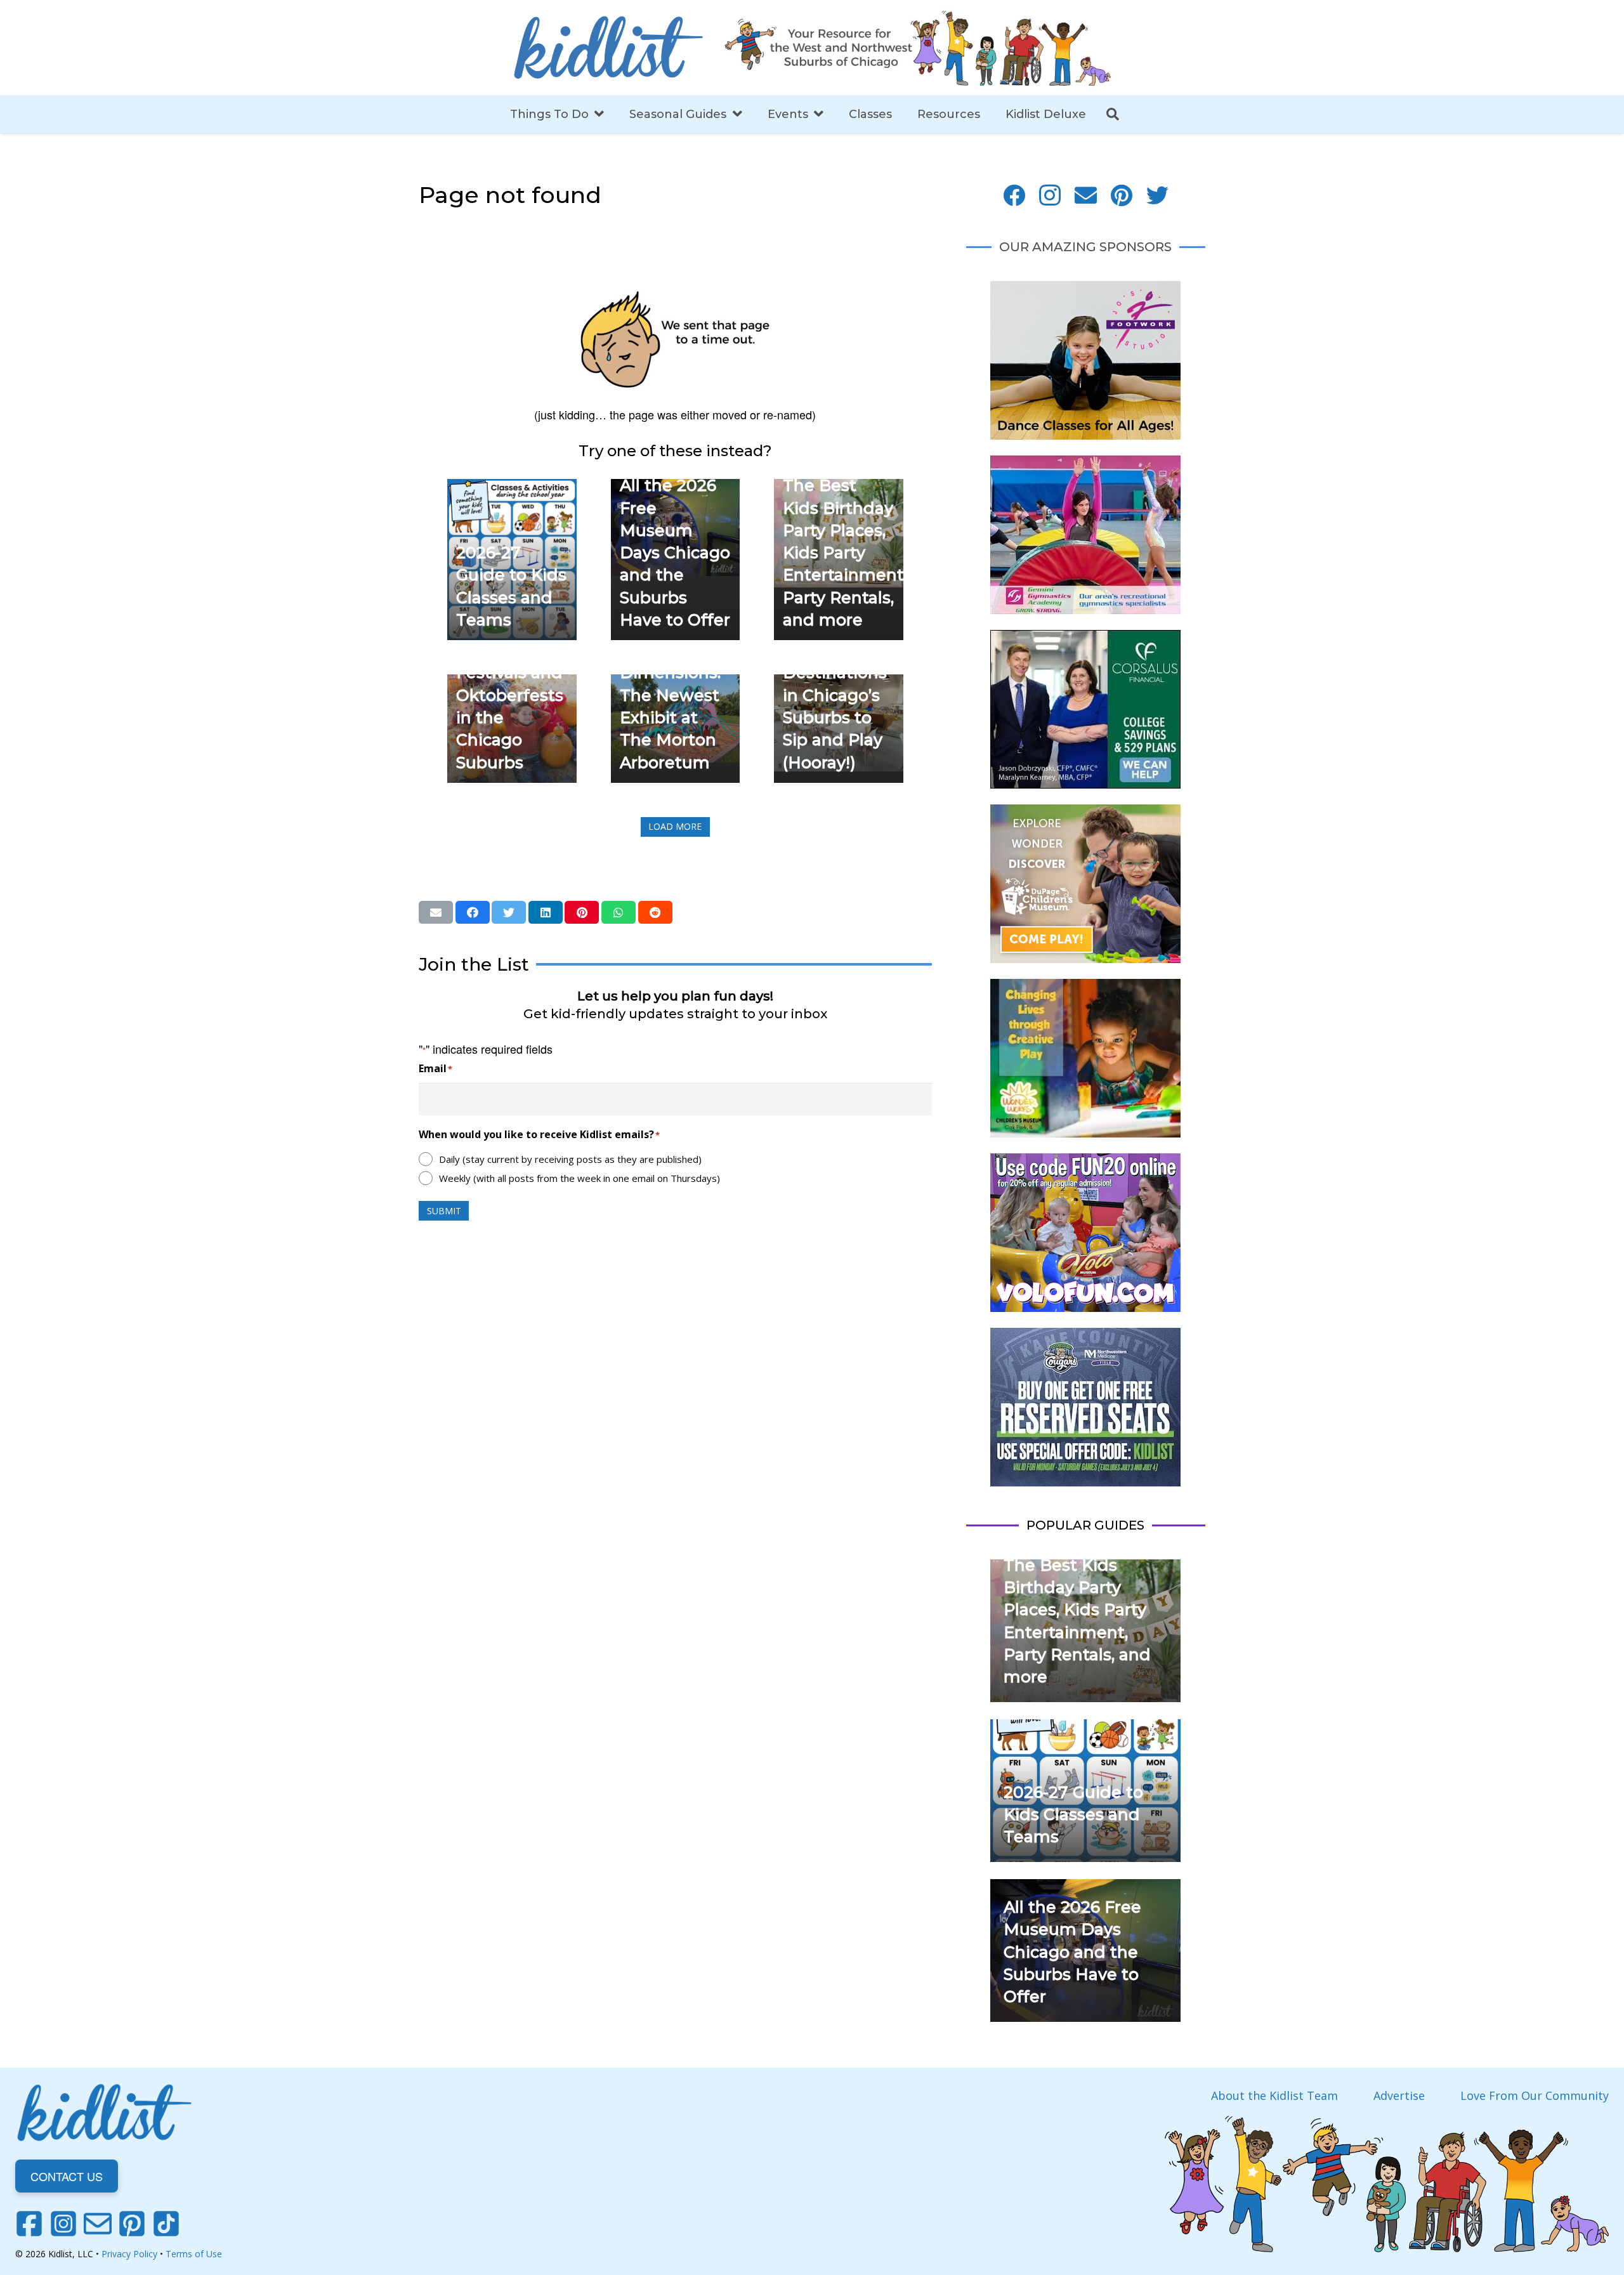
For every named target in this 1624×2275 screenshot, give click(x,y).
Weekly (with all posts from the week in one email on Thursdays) (580, 1178)
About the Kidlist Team (1274, 2095)
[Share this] (473, 912)
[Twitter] (1157, 196)
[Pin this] (582, 912)
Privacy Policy (129, 2254)
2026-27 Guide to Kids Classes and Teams (1073, 1815)
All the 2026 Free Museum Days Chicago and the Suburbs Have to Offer (675, 553)
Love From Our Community (1535, 2095)
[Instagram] (1050, 196)
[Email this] (436, 912)
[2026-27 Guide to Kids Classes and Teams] (512, 488)
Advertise (1399, 2095)
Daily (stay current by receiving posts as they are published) (570, 1159)
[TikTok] (166, 2224)
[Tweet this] (509, 912)
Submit (444, 1211)
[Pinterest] (1122, 196)
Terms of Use (194, 2254)
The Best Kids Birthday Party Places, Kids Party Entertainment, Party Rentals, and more (845, 553)
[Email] (1086, 196)
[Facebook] (1014, 196)
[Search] (1113, 114)
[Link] (608, 48)
